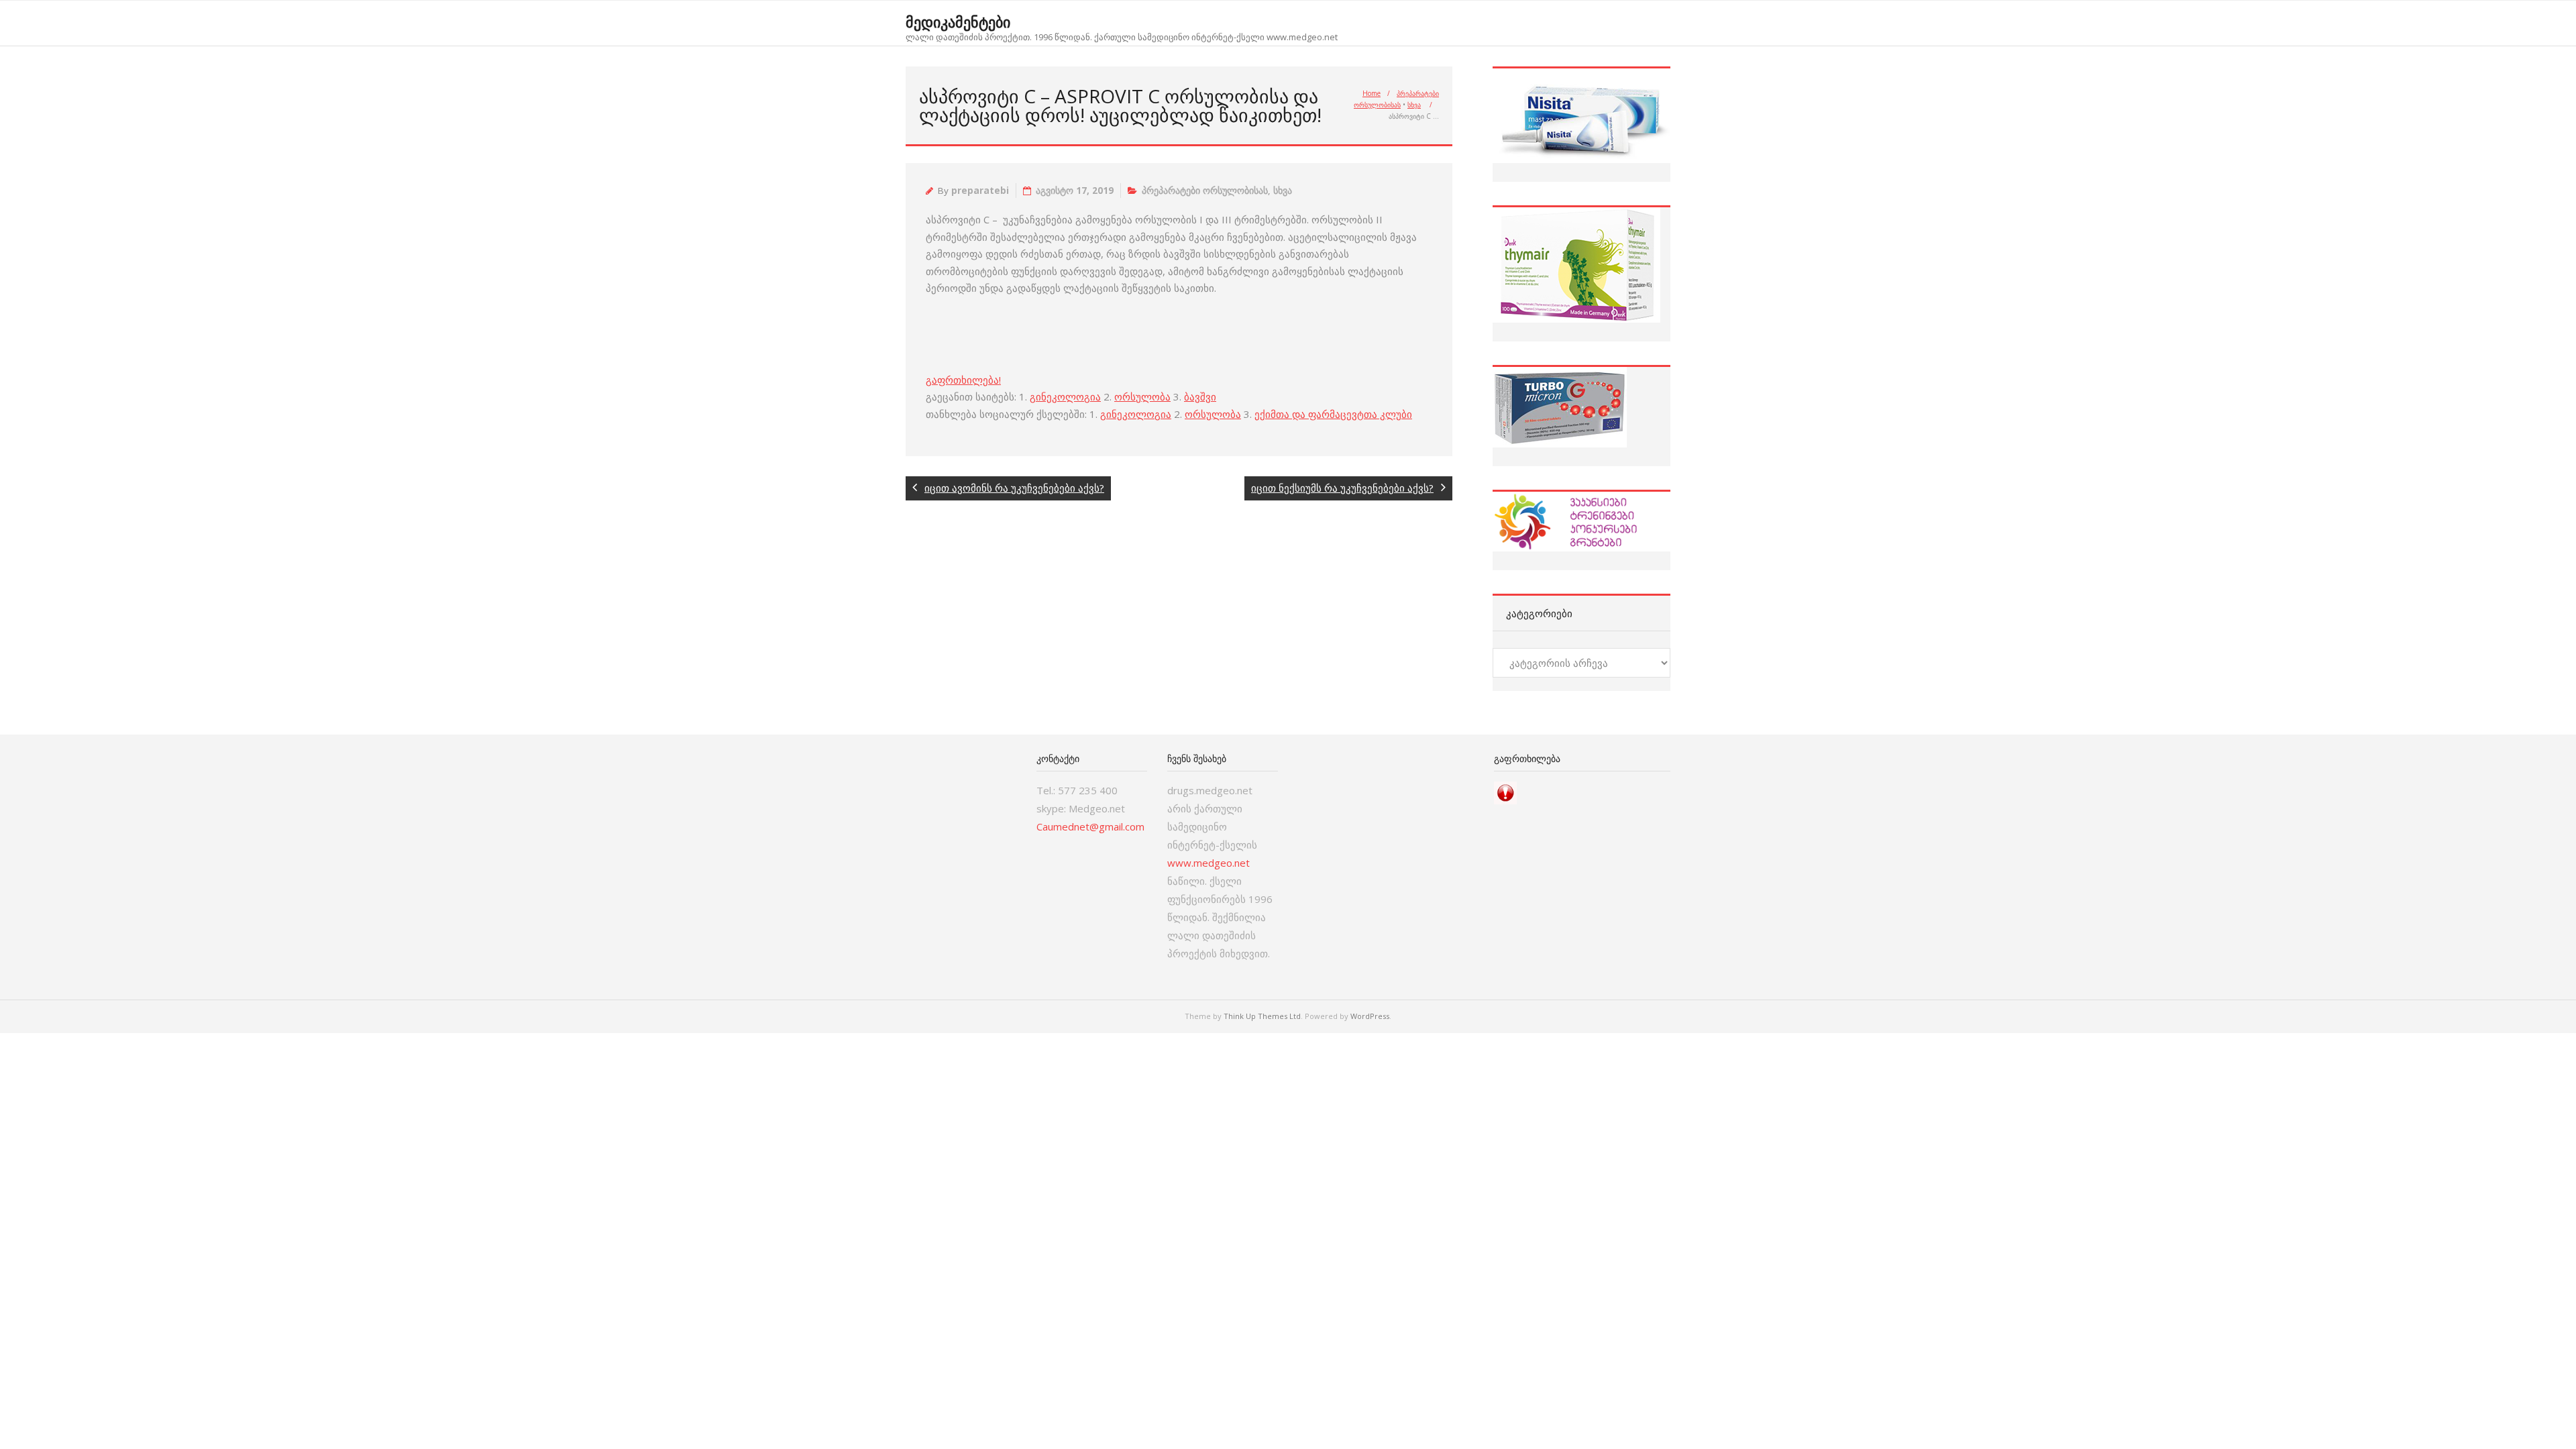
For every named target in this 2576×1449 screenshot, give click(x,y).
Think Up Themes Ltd (1262, 1016)
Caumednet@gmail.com (1090, 826)
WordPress (1370, 1016)
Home (1372, 93)
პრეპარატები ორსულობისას (1205, 191)
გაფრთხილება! (963, 380)
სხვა (1414, 105)
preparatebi (980, 191)
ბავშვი (1200, 396)
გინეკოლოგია (1065, 396)
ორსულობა (1142, 396)
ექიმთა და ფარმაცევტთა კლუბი (1333, 414)
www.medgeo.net (1209, 863)
